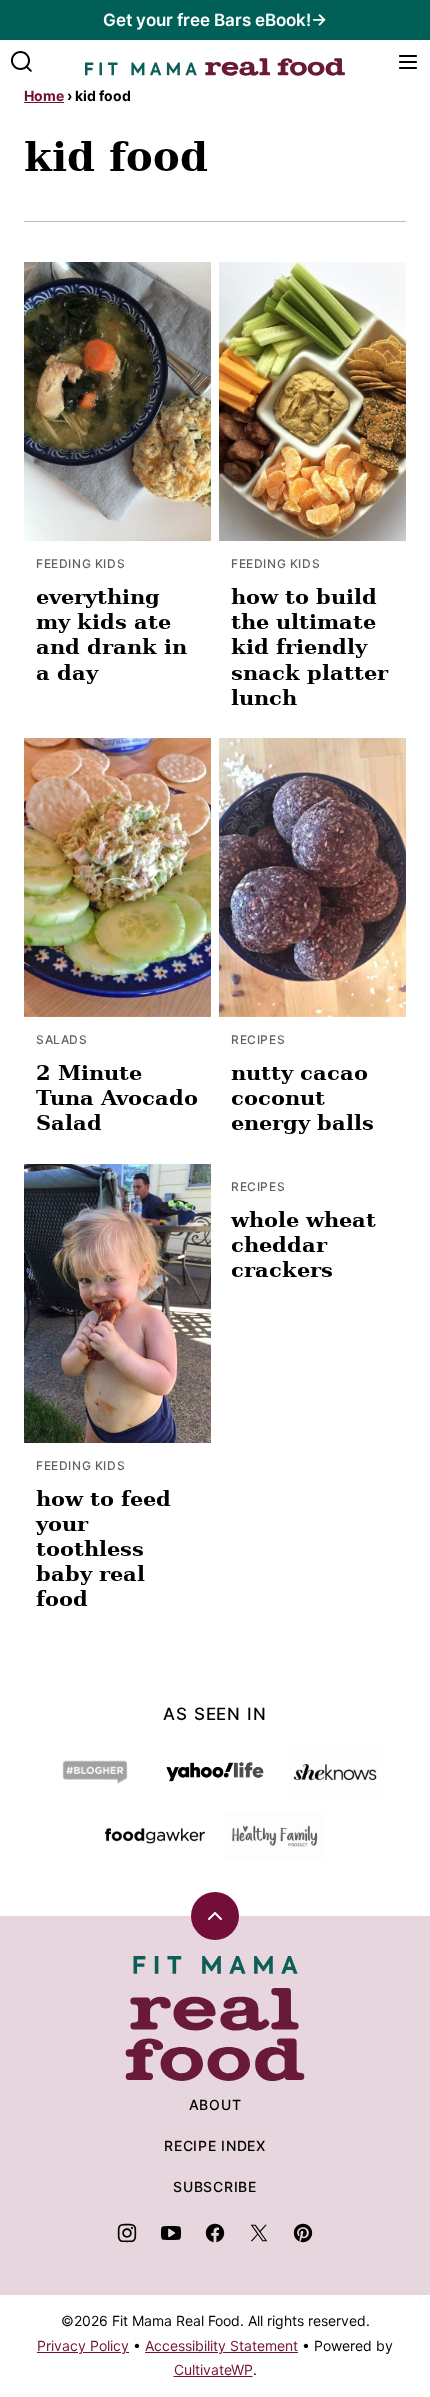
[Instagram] (127, 2233)
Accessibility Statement (221, 2345)
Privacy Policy (83, 2345)
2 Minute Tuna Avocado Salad (117, 1097)
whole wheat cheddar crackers (303, 1244)
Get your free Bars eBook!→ (215, 20)
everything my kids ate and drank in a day (111, 634)
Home (44, 95)
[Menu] (408, 62)
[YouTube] (171, 2233)
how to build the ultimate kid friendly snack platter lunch (309, 647)
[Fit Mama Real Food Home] (215, 62)
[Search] (22, 62)
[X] (259, 2233)
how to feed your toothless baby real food (103, 1549)
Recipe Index (214, 2145)
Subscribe (214, 2186)
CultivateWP (213, 2369)
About (215, 2104)
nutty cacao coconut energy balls (302, 1097)
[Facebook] (215, 2233)
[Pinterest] (303, 2233)
